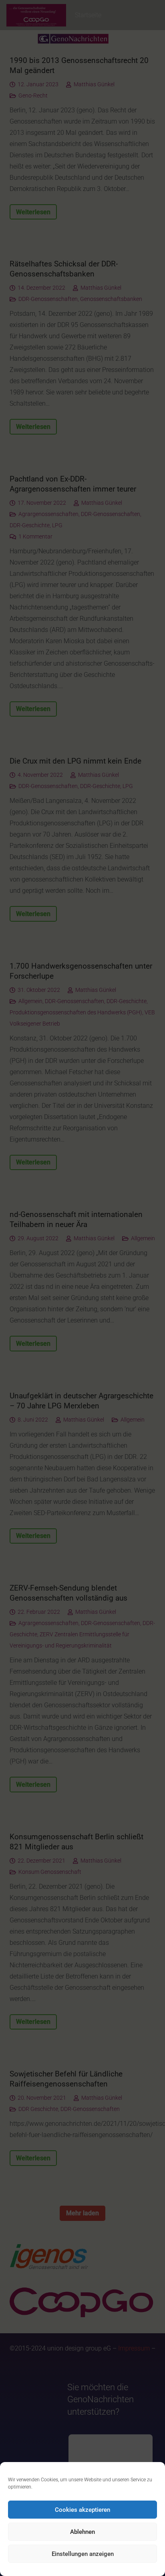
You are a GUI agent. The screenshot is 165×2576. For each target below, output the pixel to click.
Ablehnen (82, 2532)
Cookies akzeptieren (82, 2510)
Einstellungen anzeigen (83, 2554)
